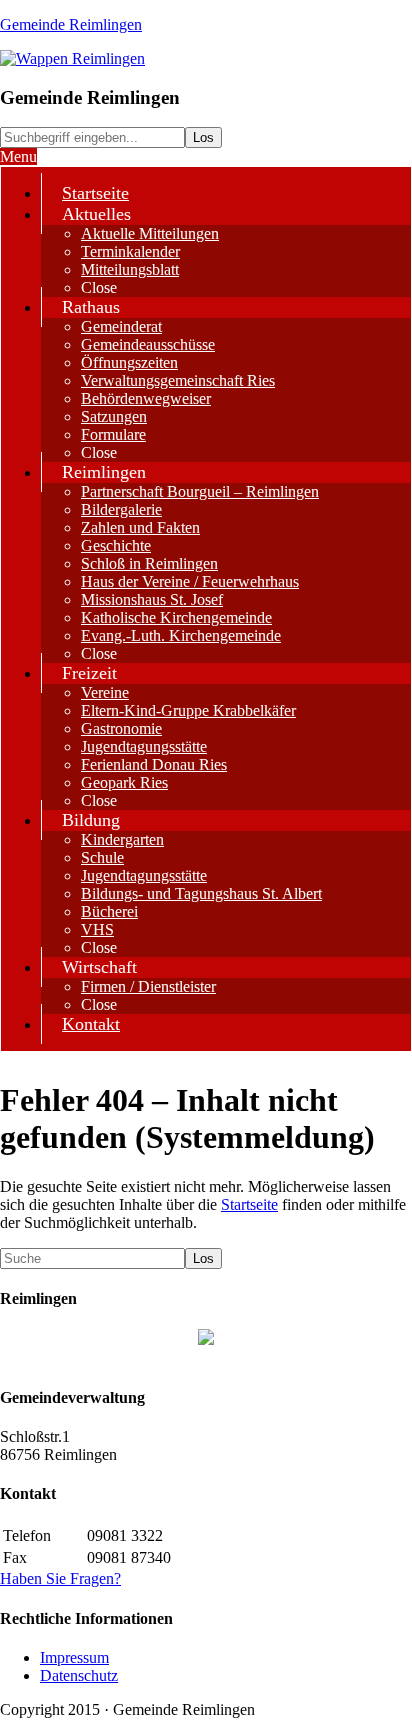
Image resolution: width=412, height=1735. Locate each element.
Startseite (249, 1204)
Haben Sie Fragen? (60, 1578)
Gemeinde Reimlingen (71, 24)
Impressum (74, 1657)
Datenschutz (79, 1675)
